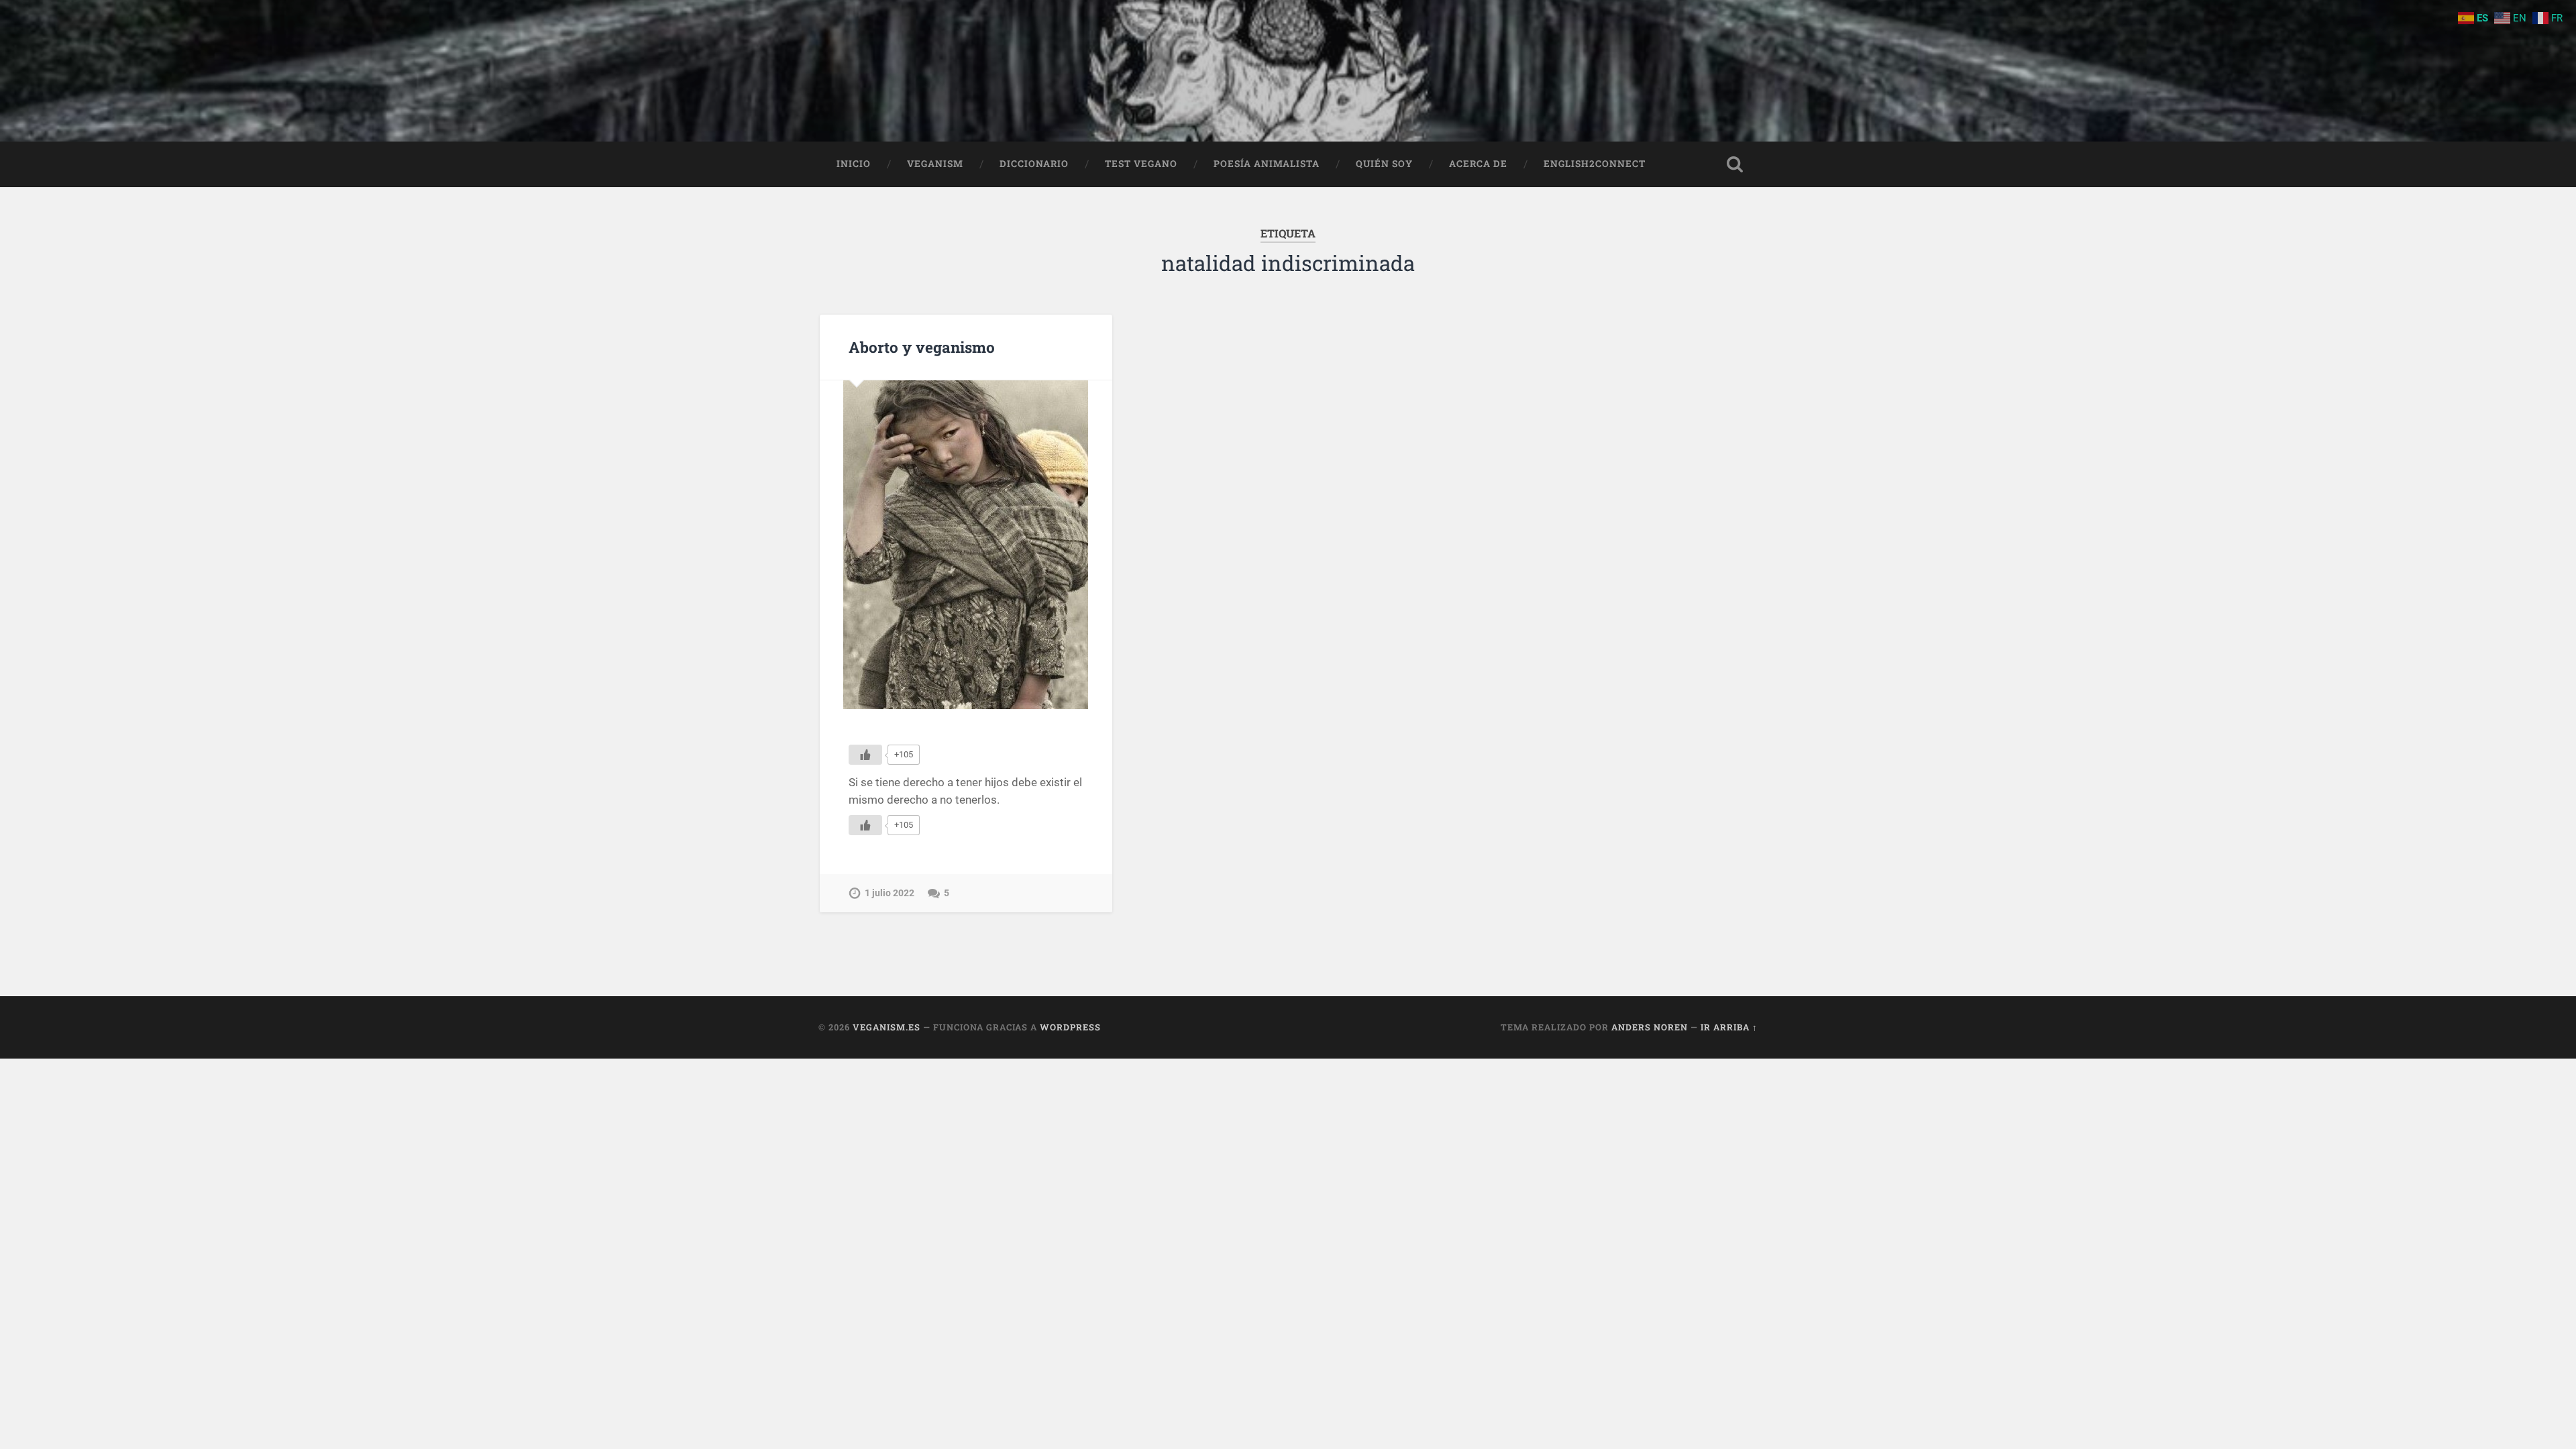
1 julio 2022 (890, 893)
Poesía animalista (1267, 164)
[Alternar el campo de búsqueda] (1735, 164)
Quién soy (1384, 164)
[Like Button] (865, 755)
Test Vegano (1141, 164)
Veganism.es (887, 1027)
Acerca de (1478, 164)
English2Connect (1595, 164)
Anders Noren (1650, 1027)
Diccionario (1034, 164)
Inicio (854, 164)
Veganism (935, 164)
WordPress (1070, 1027)
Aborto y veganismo (922, 347)
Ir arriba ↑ (1729, 1027)
